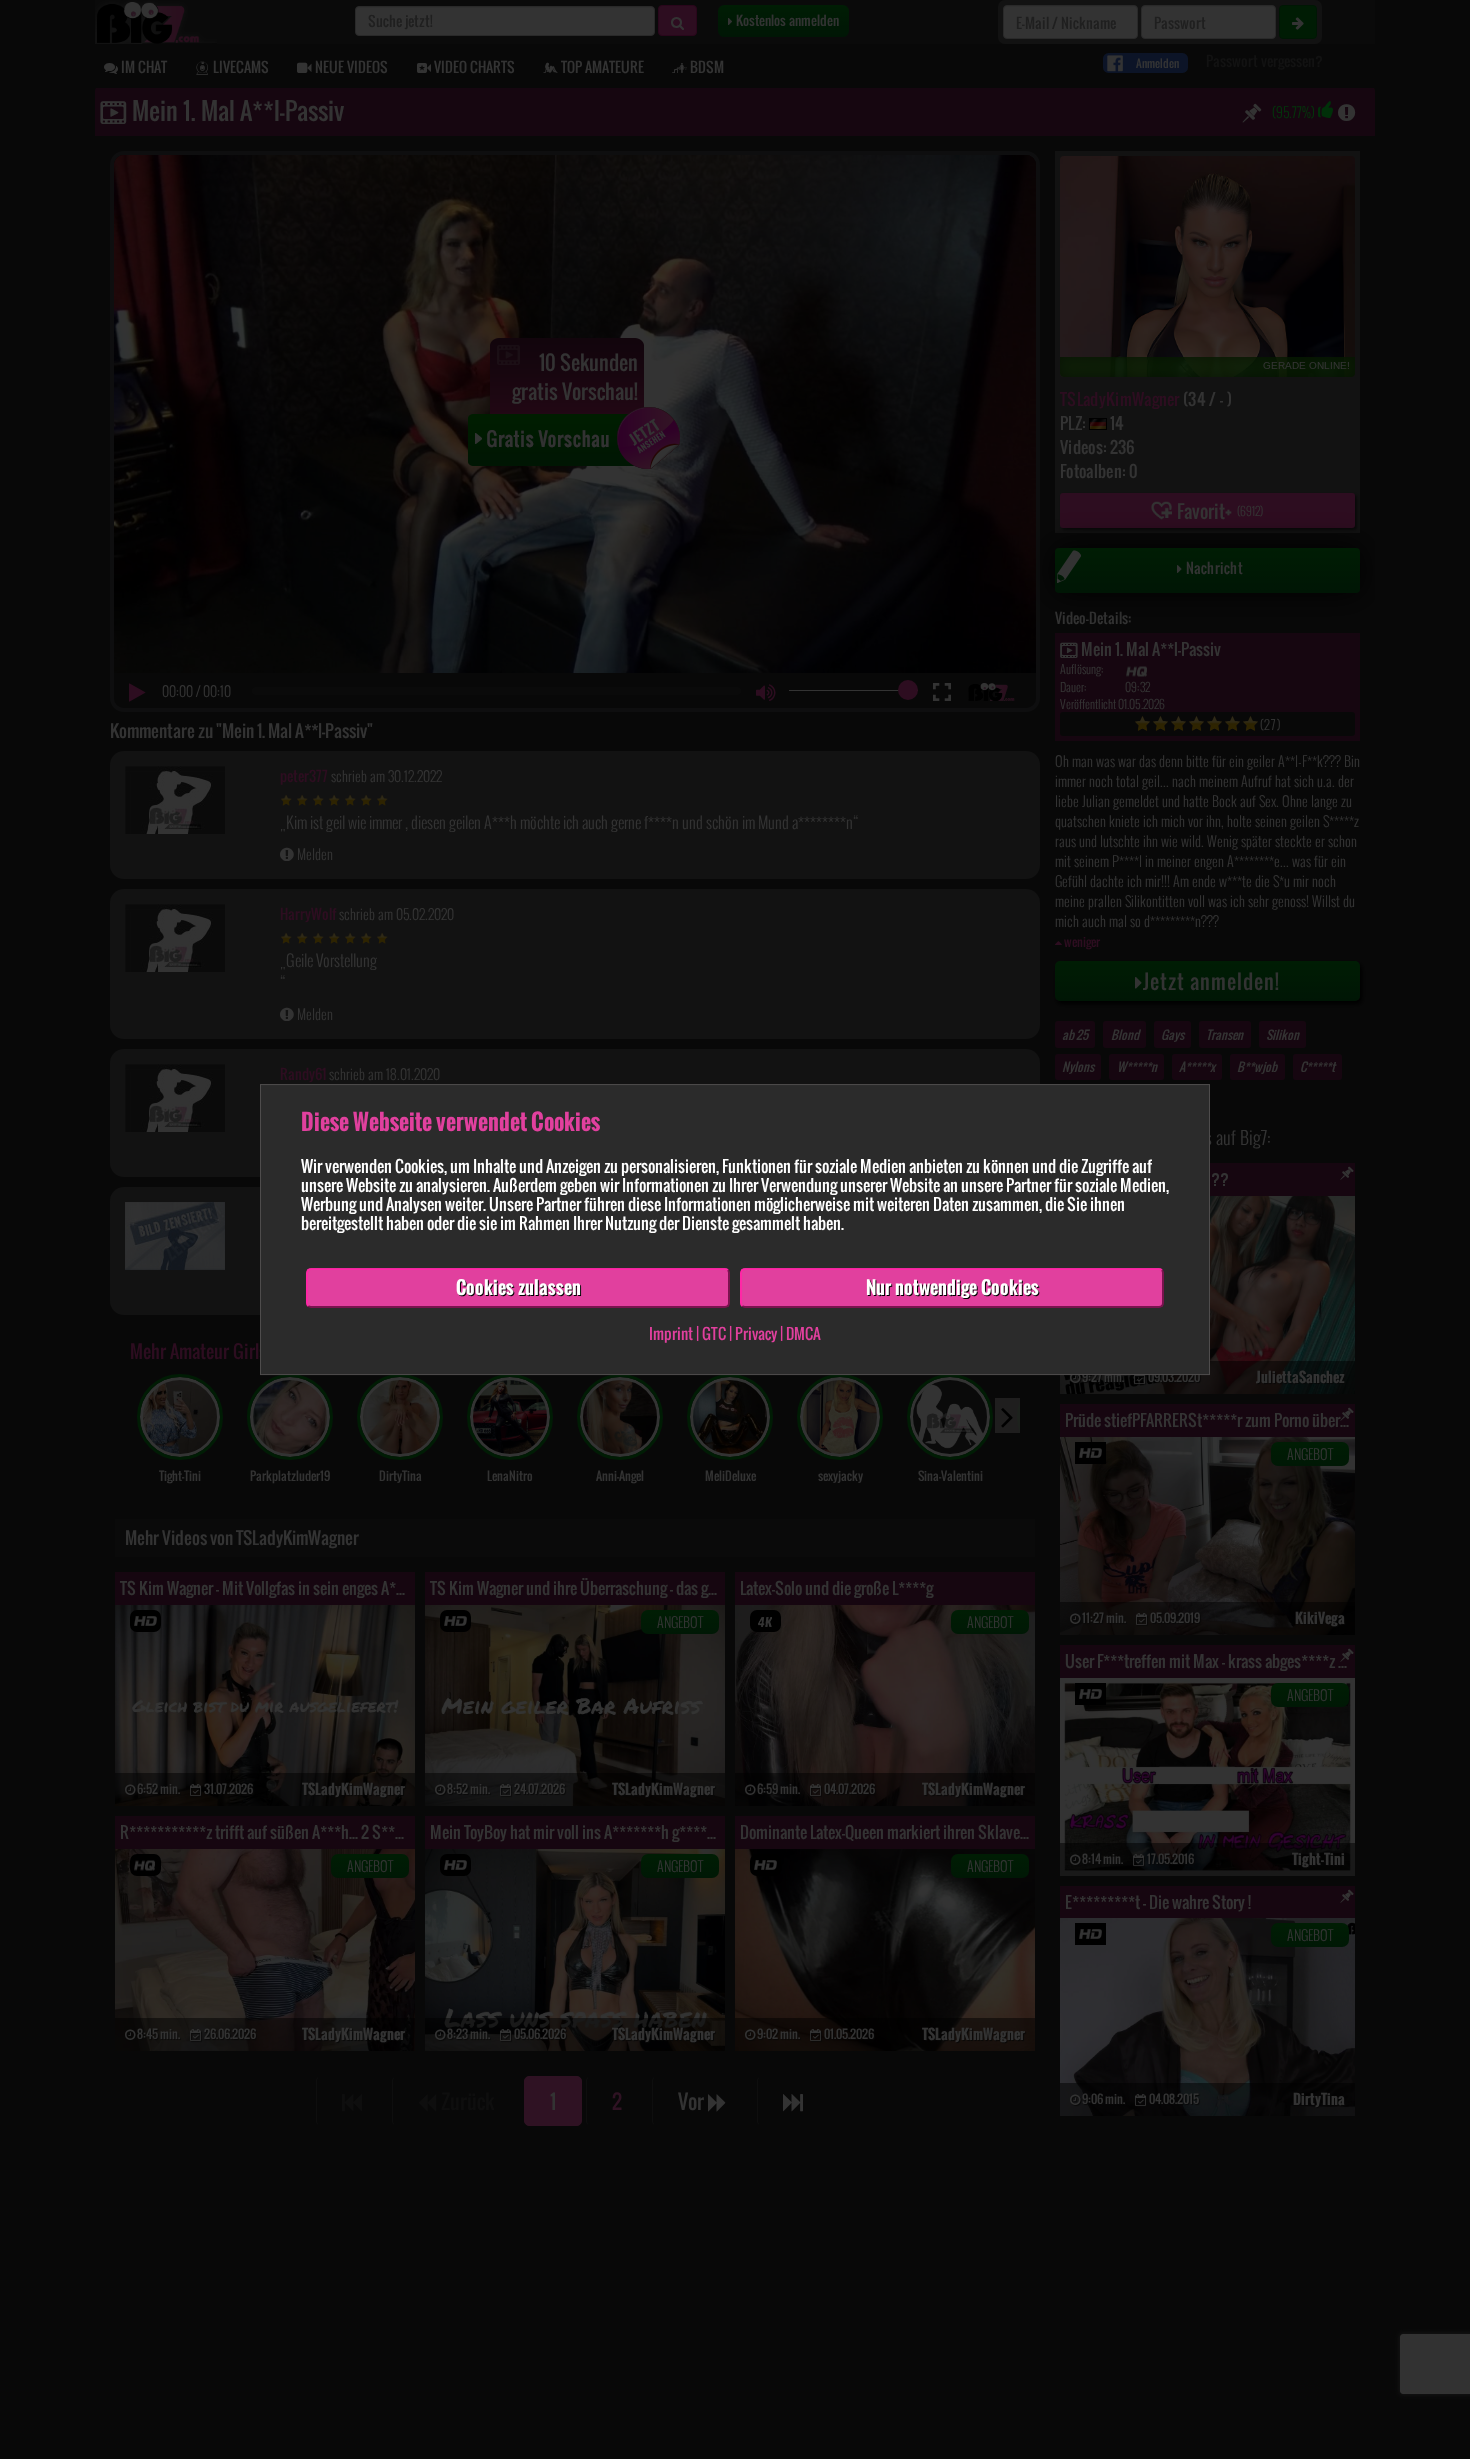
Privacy (756, 1333)
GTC (714, 1333)
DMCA (803, 1333)
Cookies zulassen (518, 1287)
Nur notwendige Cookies (952, 1287)
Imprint (671, 1333)
